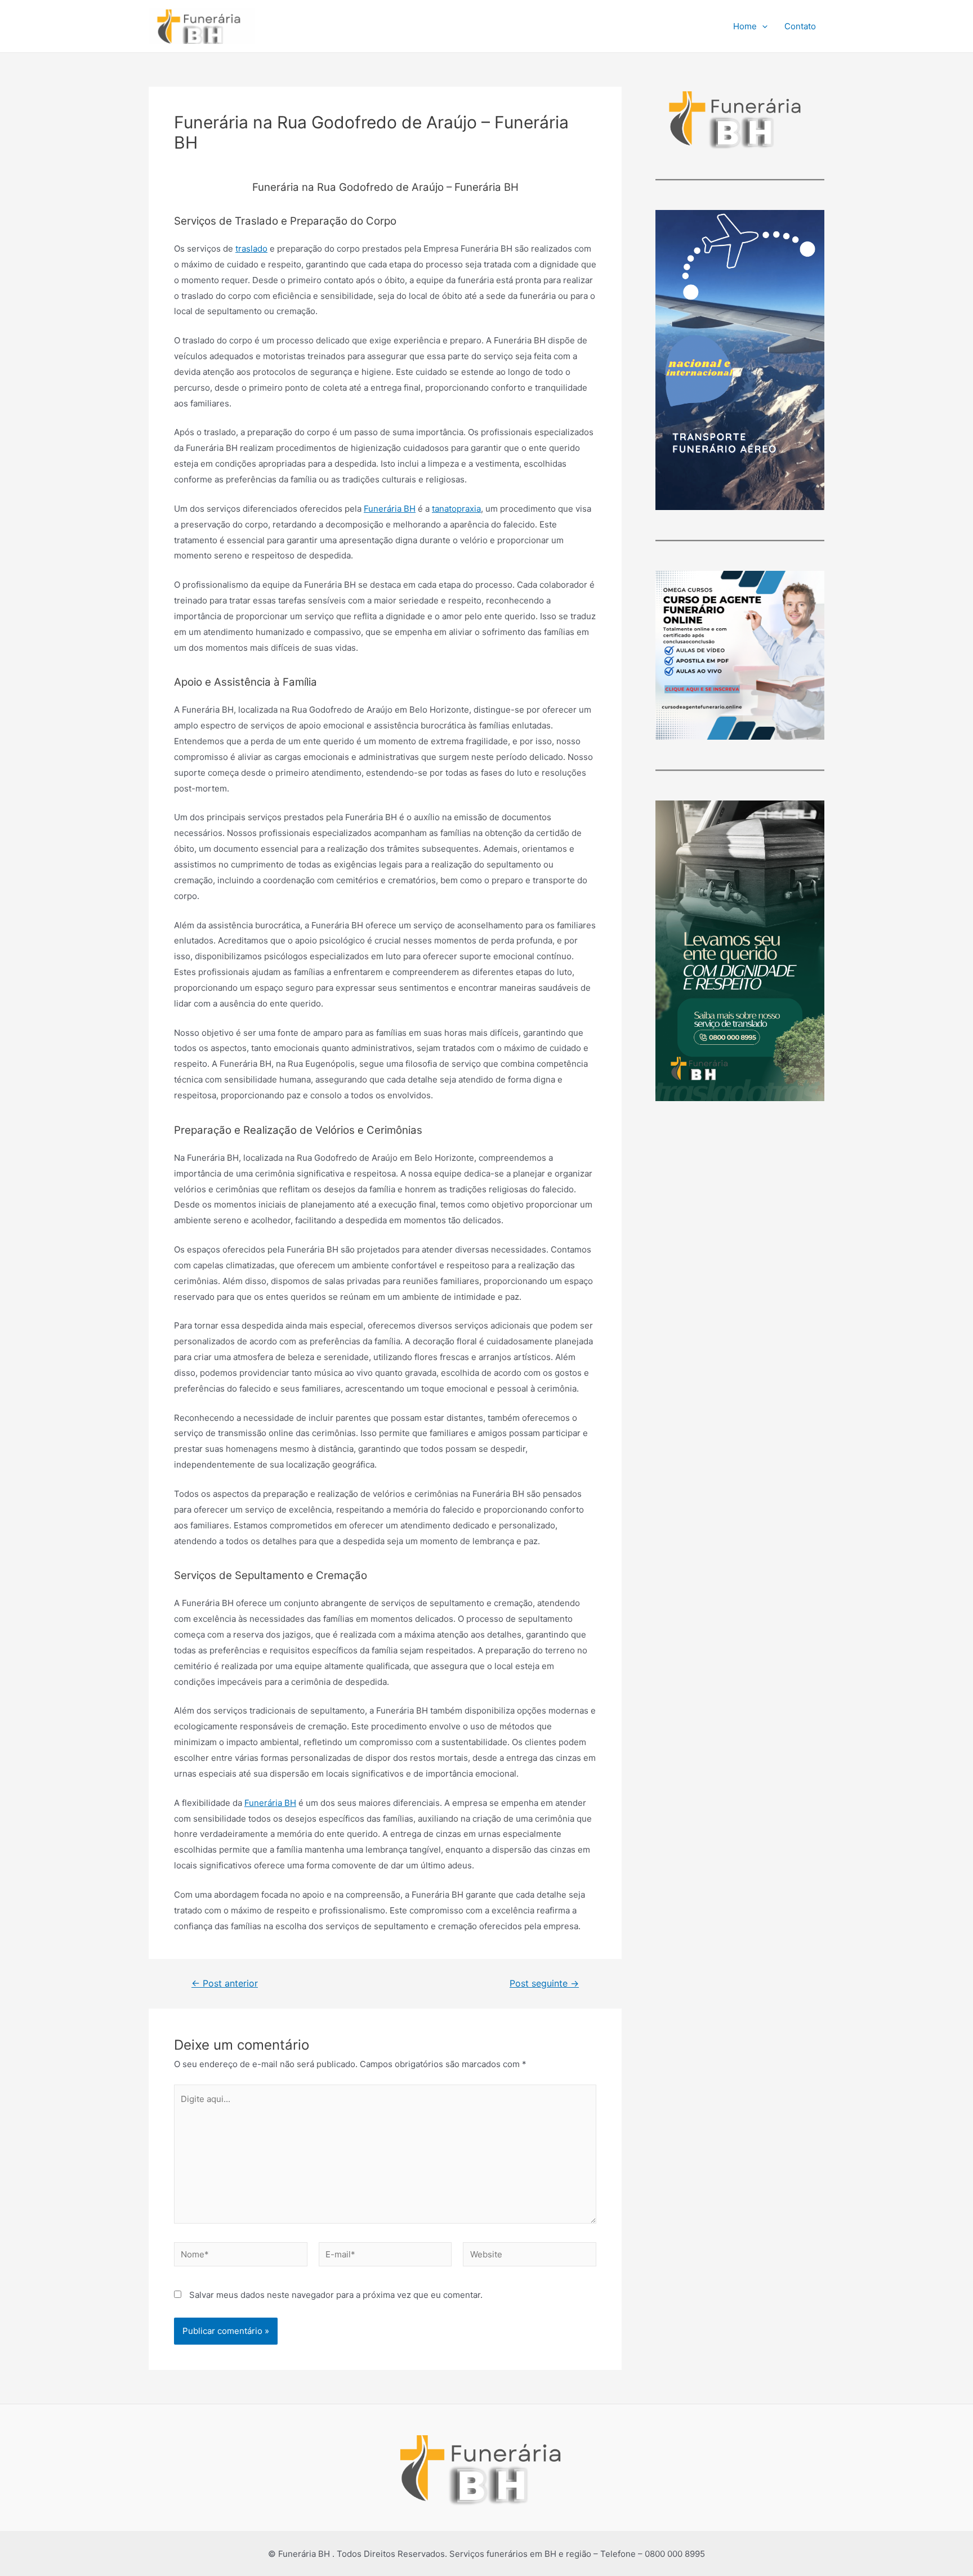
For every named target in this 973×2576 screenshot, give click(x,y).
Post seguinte (544, 1984)
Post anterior (225, 1984)
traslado (251, 249)
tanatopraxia (456, 509)
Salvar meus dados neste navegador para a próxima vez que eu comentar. (336, 2295)
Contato (800, 26)
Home (745, 26)
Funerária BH (390, 509)
